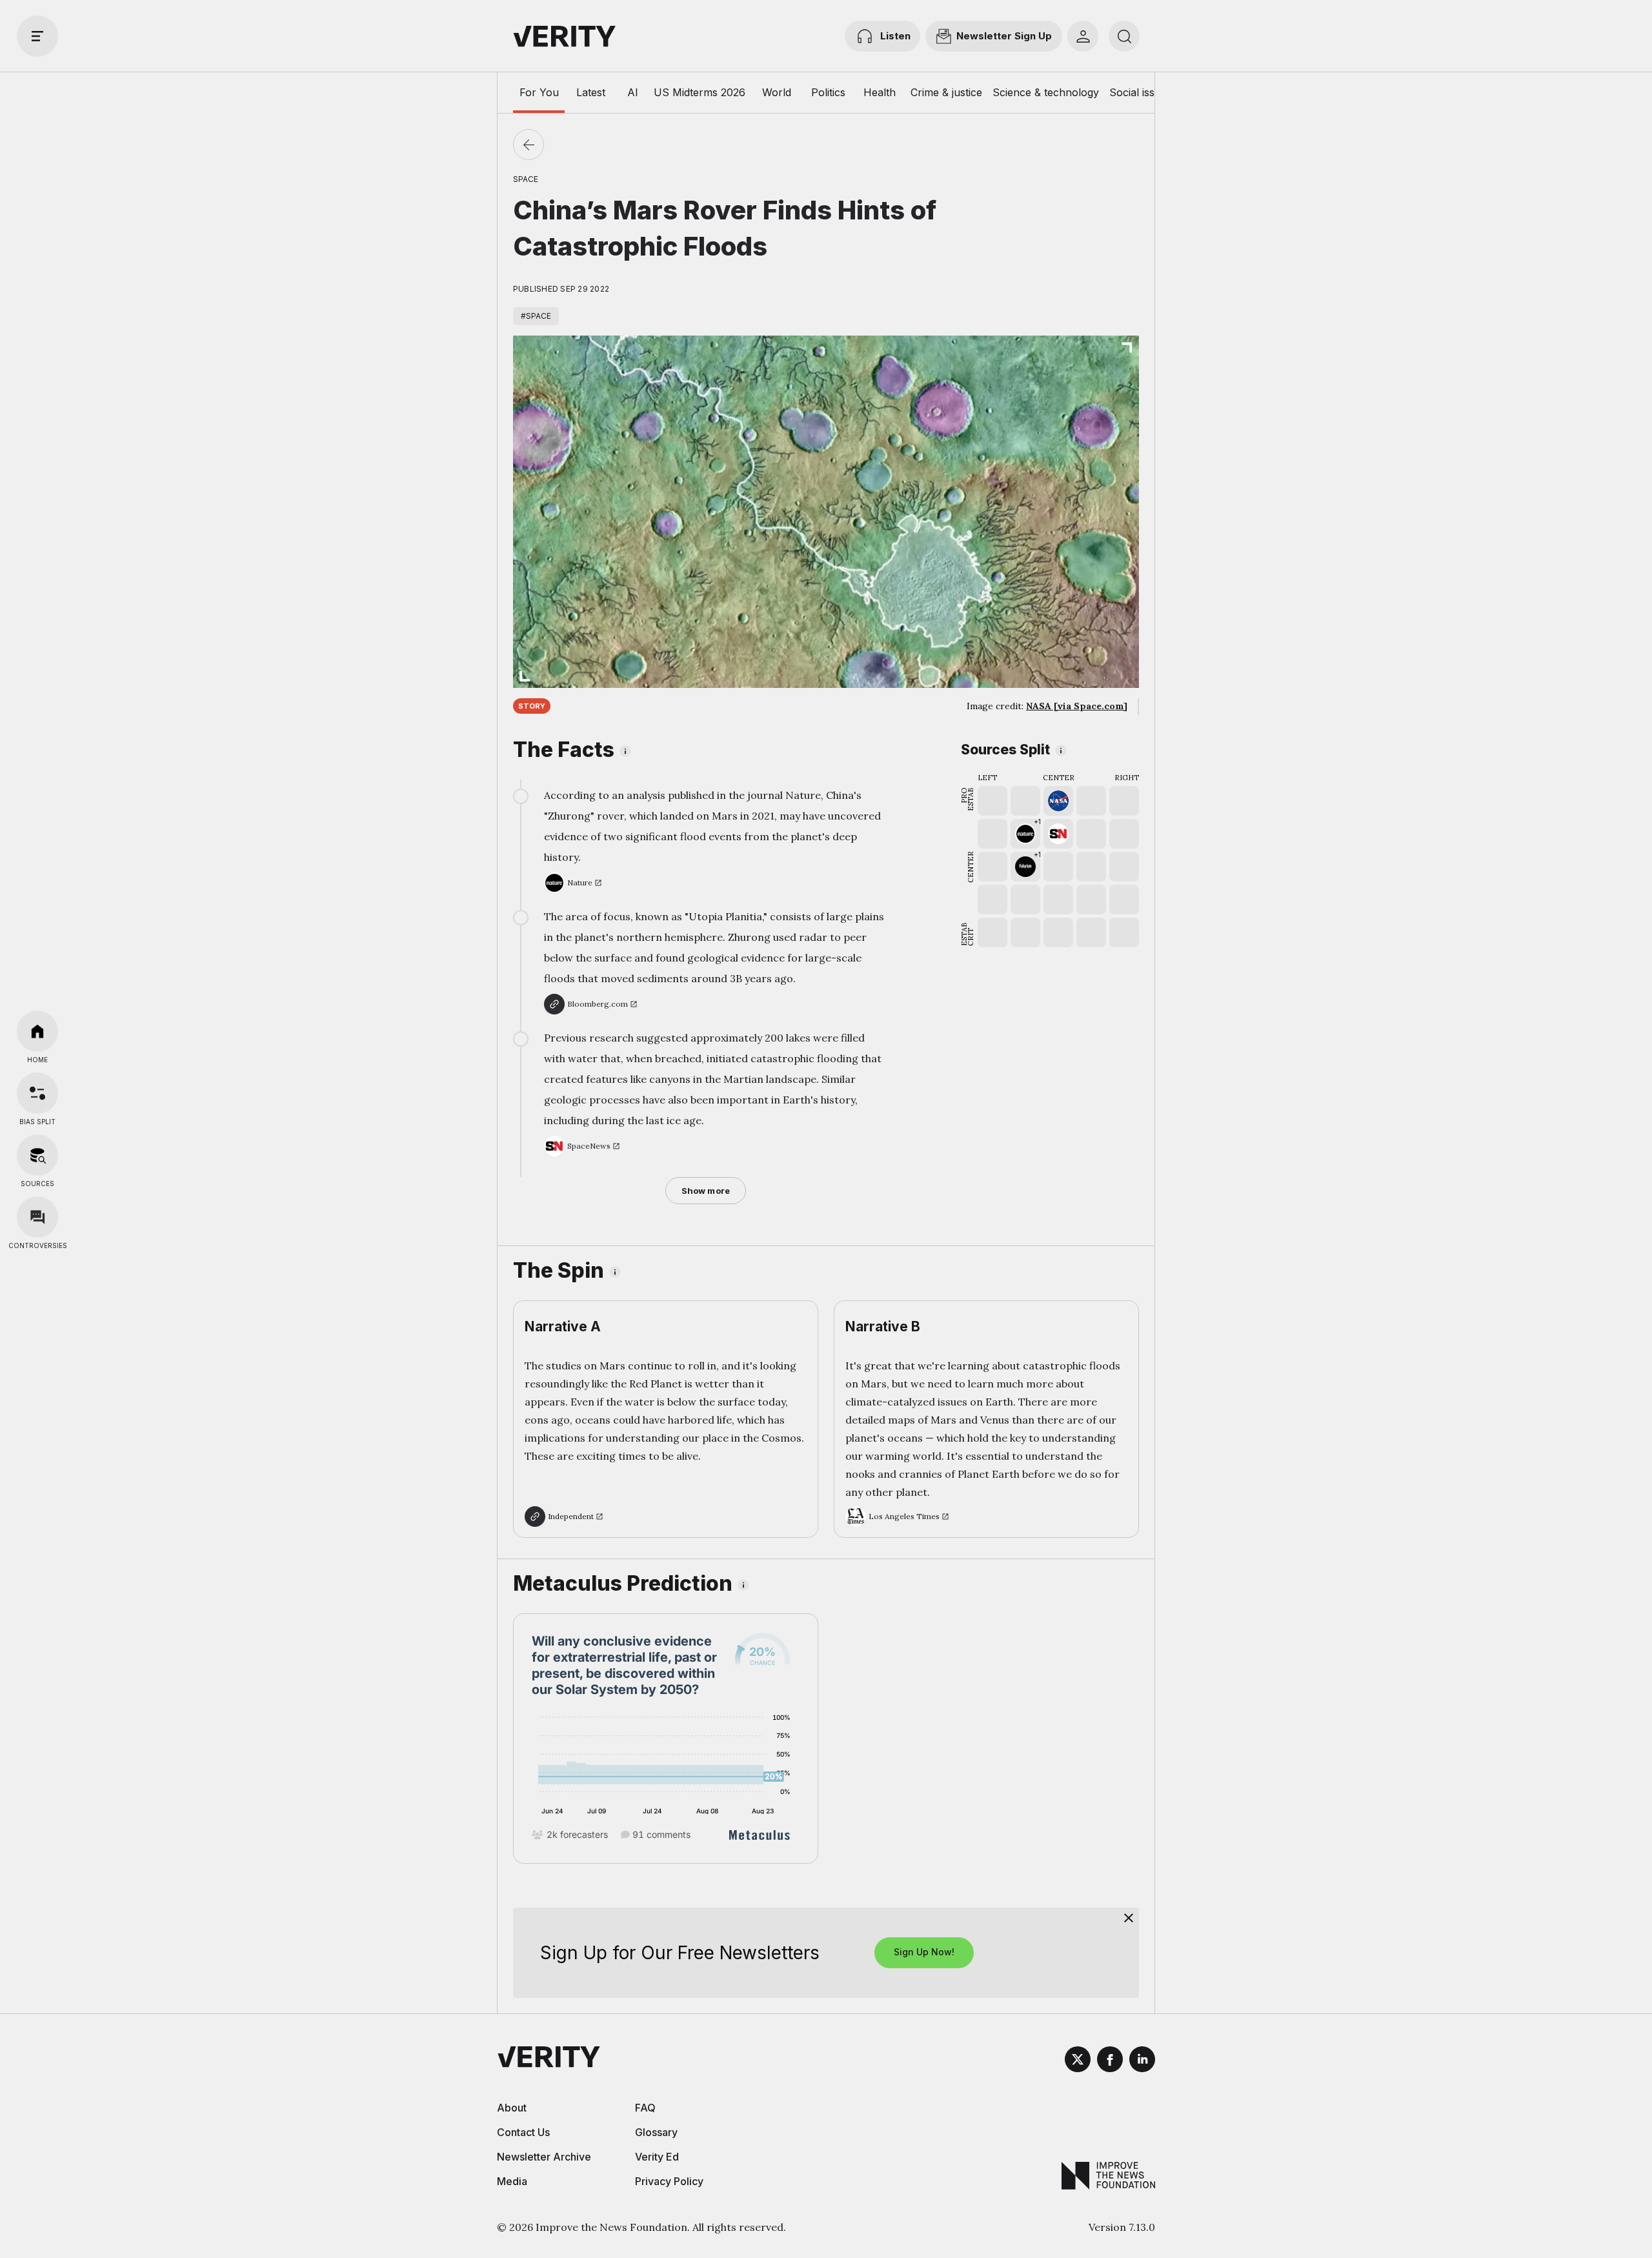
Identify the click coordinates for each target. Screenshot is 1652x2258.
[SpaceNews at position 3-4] (1058, 834)
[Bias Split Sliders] (37, 1093)
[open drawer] (37, 36)
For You (539, 92)
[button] (1025, 834)
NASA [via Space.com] (1077, 706)
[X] (1078, 2061)
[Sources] (37, 1155)
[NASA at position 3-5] (1058, 801)
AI (633, 92)
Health (880, 92)
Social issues (1141, 92)
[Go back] (529, 145)
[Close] (1129, 1918)
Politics (828, 92)
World (777, 92)
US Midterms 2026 (700, 92)
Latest (591, 92)
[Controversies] (37, 1217)
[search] (1124, 36)
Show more (706, 1191)
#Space (536, 316)
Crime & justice (946, 92)
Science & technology (1046, 92)
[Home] (37, 1031)
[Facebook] (1110, 2061)
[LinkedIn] (1142, 2061)
